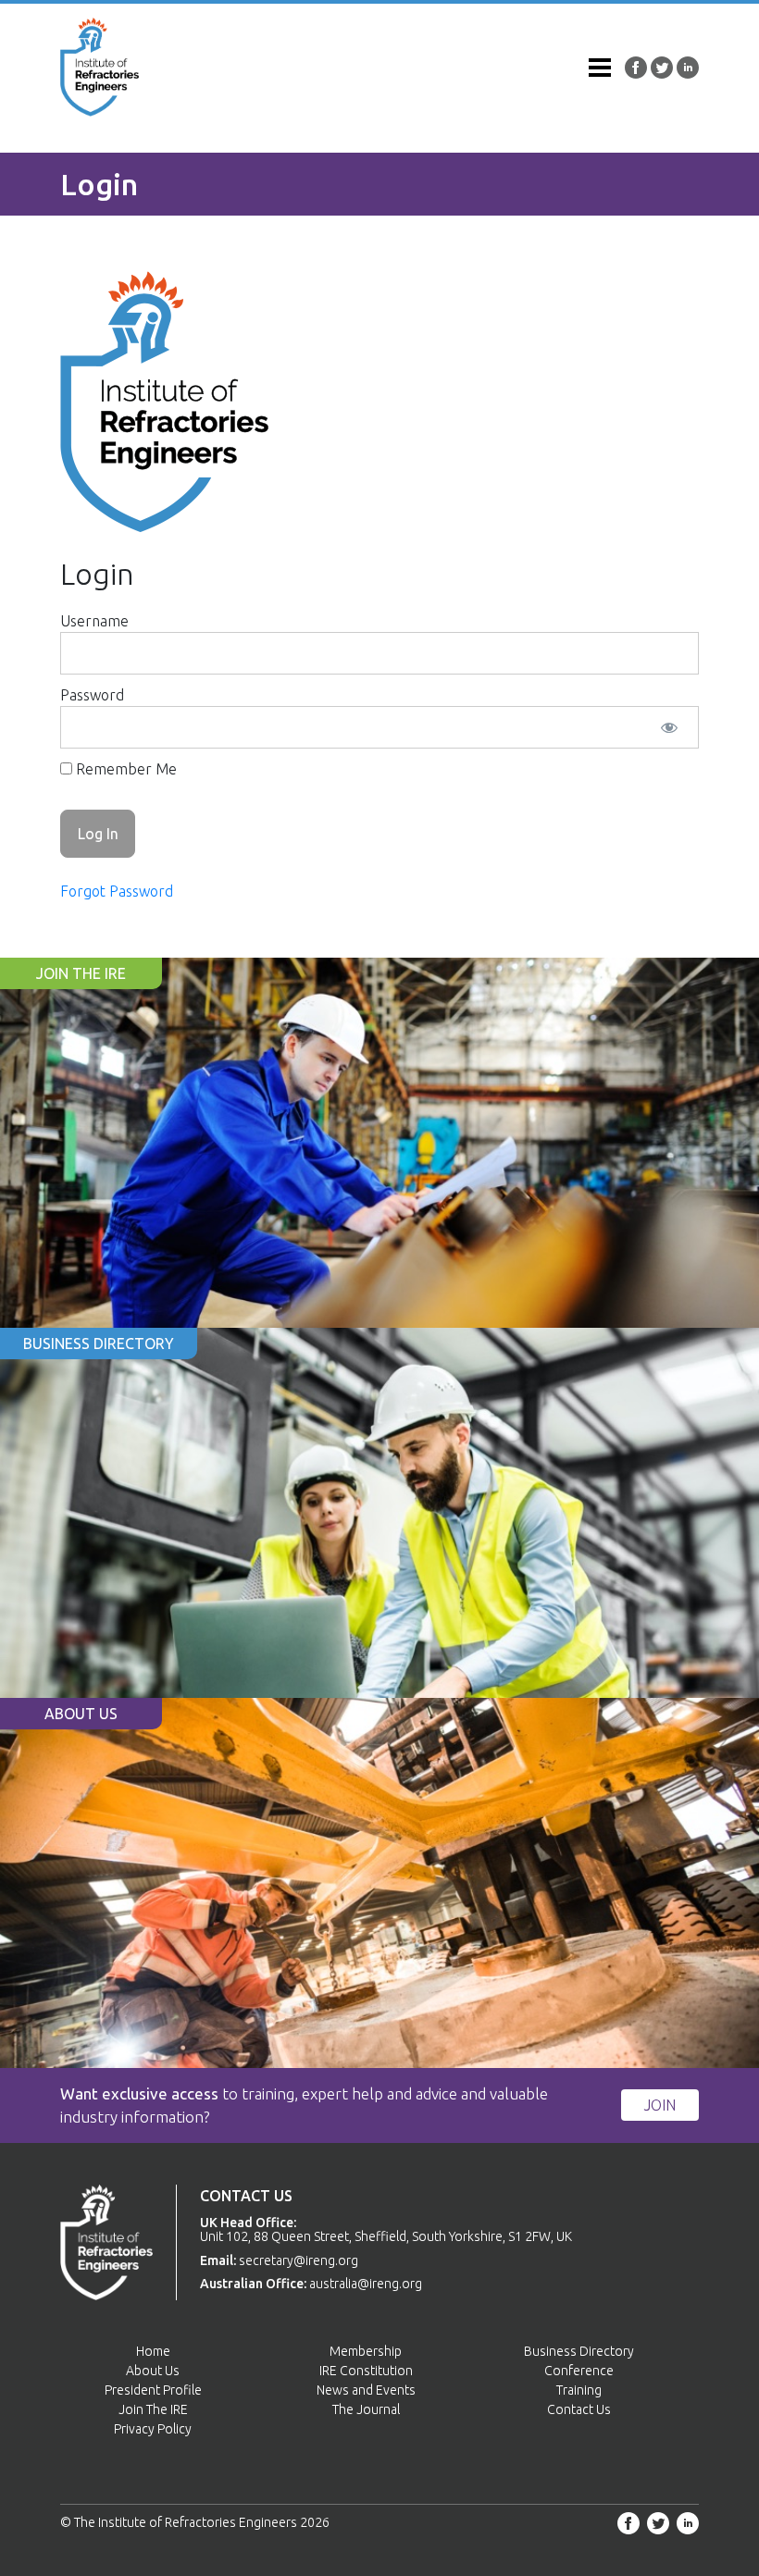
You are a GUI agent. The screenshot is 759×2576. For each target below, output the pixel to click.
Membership (366, 2351)
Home (153, 2351)
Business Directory (579, 2351)
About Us (153, 2371)
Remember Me (124, 769)
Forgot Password (117, 891)
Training (579, 2390)
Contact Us (579, 2409)
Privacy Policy (153, 2429)
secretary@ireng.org (299, 2260)
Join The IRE (153, 2409)
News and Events (366, 2390)
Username (94, 621)
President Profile (153, 2390)
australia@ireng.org (366, 2284)
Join (660, 2105)
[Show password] (669, 727)
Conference (579, 2371)
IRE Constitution (366, 2371)
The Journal (366, 2409)
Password (92, 695)
